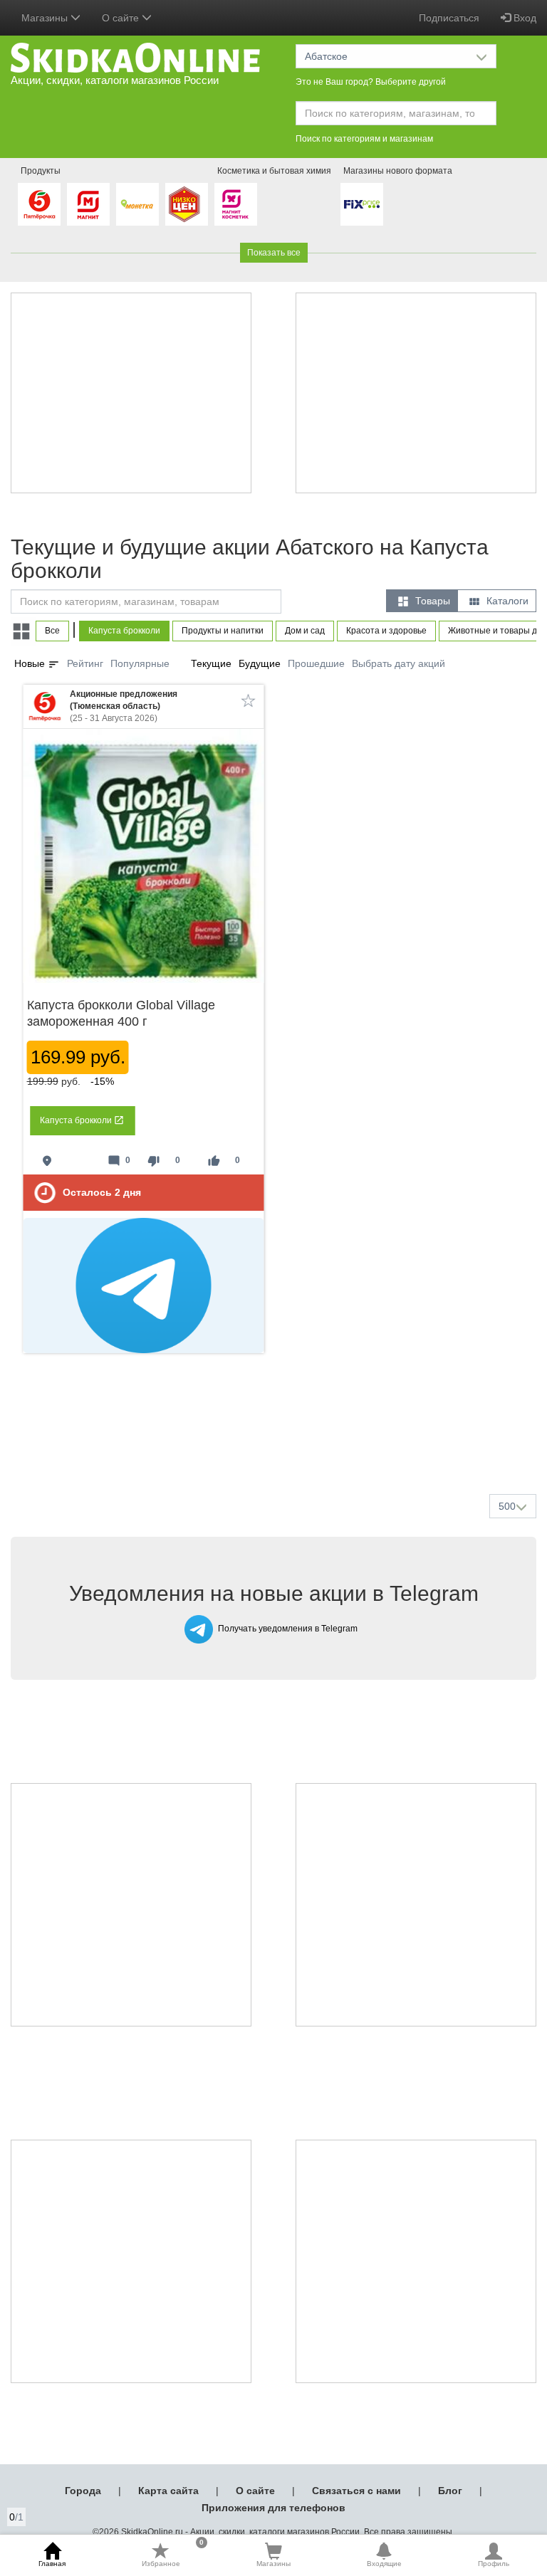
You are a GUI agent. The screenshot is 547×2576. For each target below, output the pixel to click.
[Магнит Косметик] (236, 204)
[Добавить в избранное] (249, 700)
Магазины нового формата (398, 171)
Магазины (273, 2564)
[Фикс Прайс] (362, 204)
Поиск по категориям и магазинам (364, 139)
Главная (52, 2564)
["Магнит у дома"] (88, 204)
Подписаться (449, 18)
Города (83, 2491)
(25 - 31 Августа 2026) (124, 706)
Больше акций (276, 1449)
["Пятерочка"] (39, 204)
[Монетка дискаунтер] (137, 204)
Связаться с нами (356, 2491)
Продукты (41, 171)
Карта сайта (168, 2491)
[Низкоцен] (187, 204)
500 (507, 1506)
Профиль (494, 2564)
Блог (450, 2491)
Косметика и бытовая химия (274, 171)
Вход (523, 18)
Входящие (384, 2564)
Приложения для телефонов (273, 2508)
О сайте (255, 2491)
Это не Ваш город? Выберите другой (371, 82)
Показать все (274, 253)
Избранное (173, 2555)
